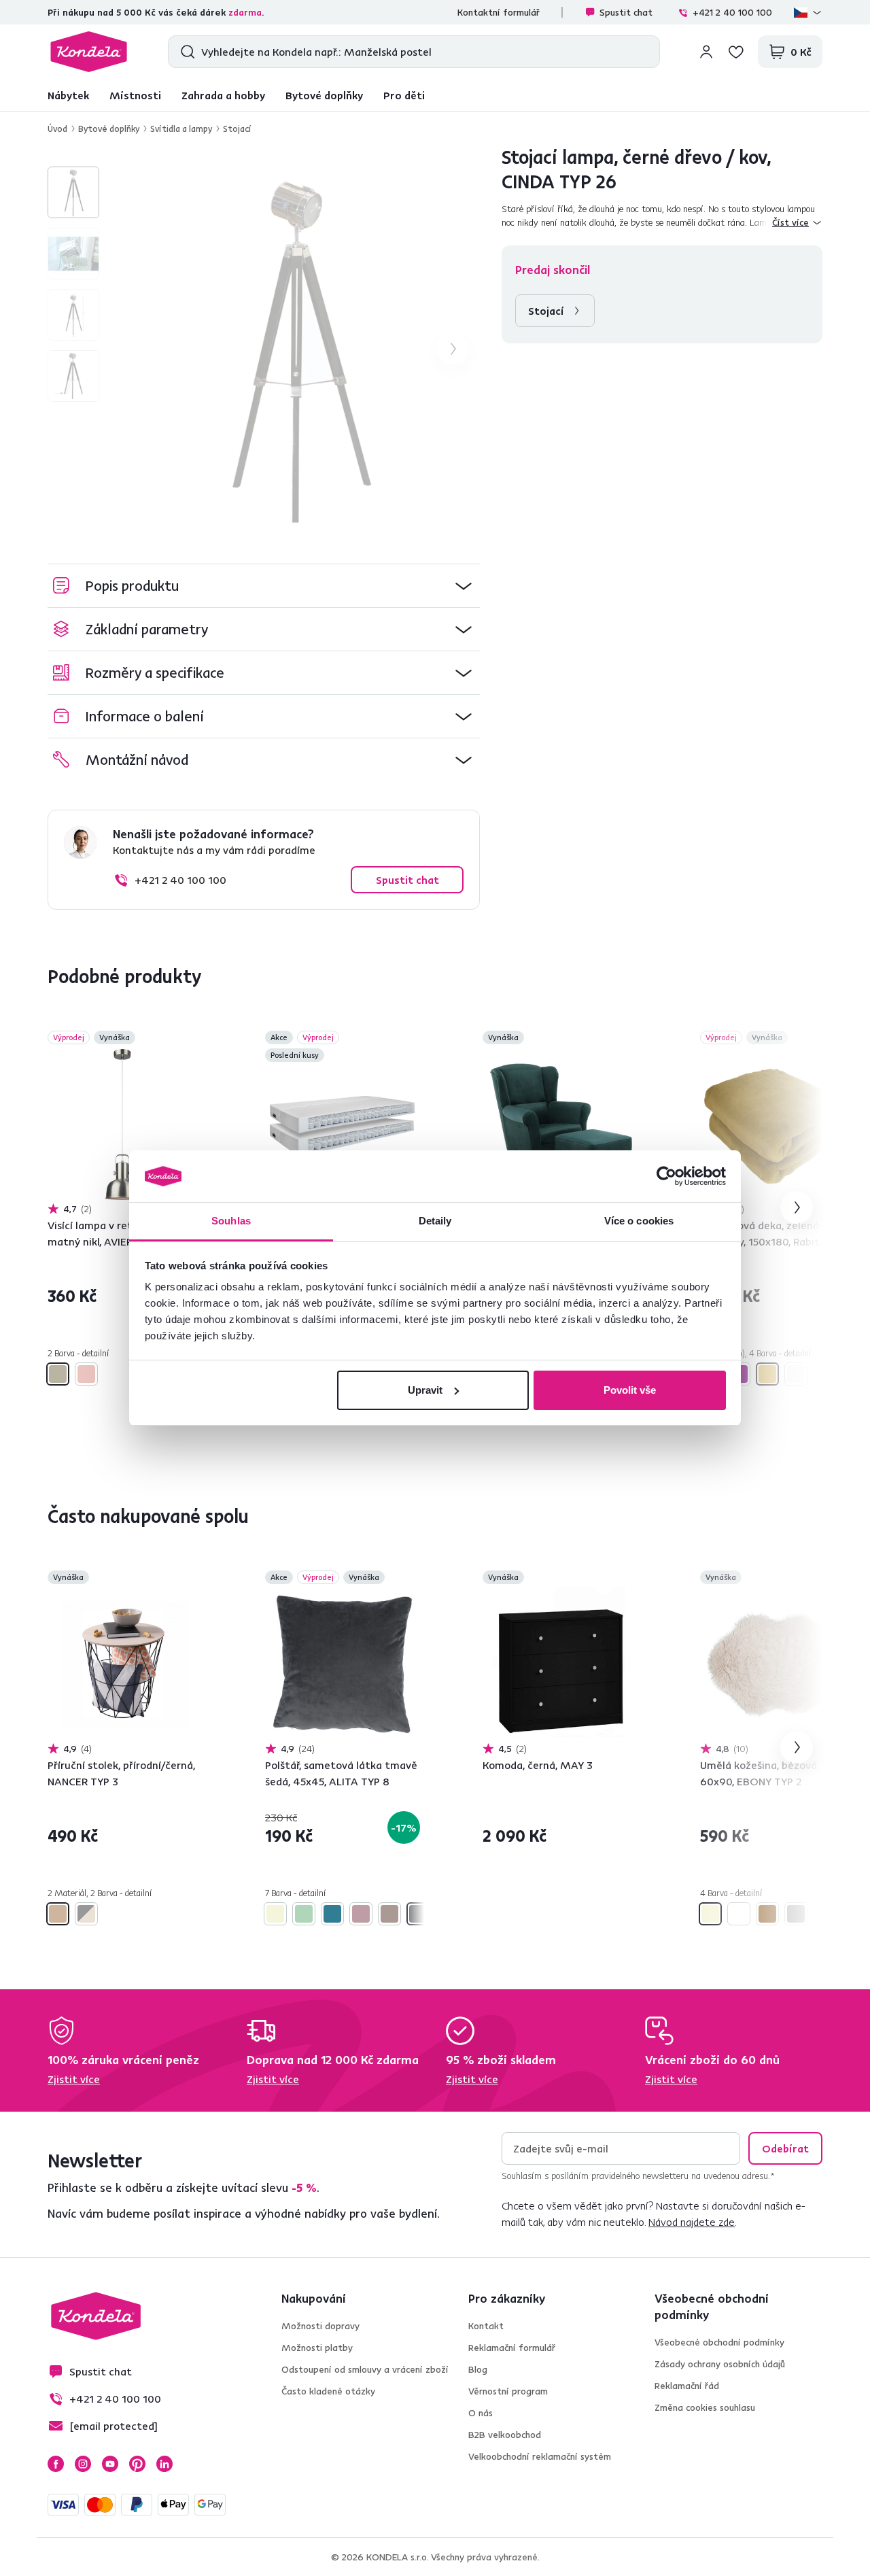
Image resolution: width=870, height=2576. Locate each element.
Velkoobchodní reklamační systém (540, 2456)
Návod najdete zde (692, 2222)
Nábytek (68, 95)
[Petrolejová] (332, 1914)
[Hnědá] (767, 1914)
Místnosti (135, 95)
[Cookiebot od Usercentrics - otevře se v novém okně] (666, 1176)
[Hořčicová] (767, 1374)
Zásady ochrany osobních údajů (720, 2364)
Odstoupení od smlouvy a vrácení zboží (365, 2369)
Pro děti (404, 95)
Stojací (237, 128)
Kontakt (486, 2326)
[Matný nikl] (58, 1374)
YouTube (110, 2464)
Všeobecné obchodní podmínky (719, 2342)
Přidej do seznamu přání (194, 1039)
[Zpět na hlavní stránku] (89, 52)
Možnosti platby (317, 2348)
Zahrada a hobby (223, 95)
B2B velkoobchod (505, 2435)
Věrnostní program (508, 2391)
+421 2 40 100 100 (732, 12)
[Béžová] (275, 1914)
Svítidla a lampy (181, 128)
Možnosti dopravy (320, 2326)
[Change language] (808, 12)
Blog (478, 2369)
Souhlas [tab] (231, 1221)
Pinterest (137, 2464)
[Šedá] (796, 1914)
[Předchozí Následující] (125, 1124)
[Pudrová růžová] (361, 1914)
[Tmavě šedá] (418, 1914)
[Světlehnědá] (389, 1914)
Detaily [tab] (435, 1221)
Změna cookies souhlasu (705, 2407)
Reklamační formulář (512, 2348)
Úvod (57, 128)
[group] (298, 349)
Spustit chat (626, 12)
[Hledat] (185, 52)
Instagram (83, 2464)
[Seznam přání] (736, 52)
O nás (481, 2413)
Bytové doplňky (324, 95)
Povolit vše (630, 1390)
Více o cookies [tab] (639, 1221)
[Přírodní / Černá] (86, 1914)
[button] (264, 586)
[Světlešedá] (796, 1374)
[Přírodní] (58, 1914)
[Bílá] (739, 1914)
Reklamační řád (687, 2386)
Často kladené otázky (328, 2391)
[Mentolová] (304, 1914)
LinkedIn (164, 2464)
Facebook (56, 2464)
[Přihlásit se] (706, 52)
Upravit (425, 1390)
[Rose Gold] (86, 1374)
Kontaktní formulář (499, 12)
